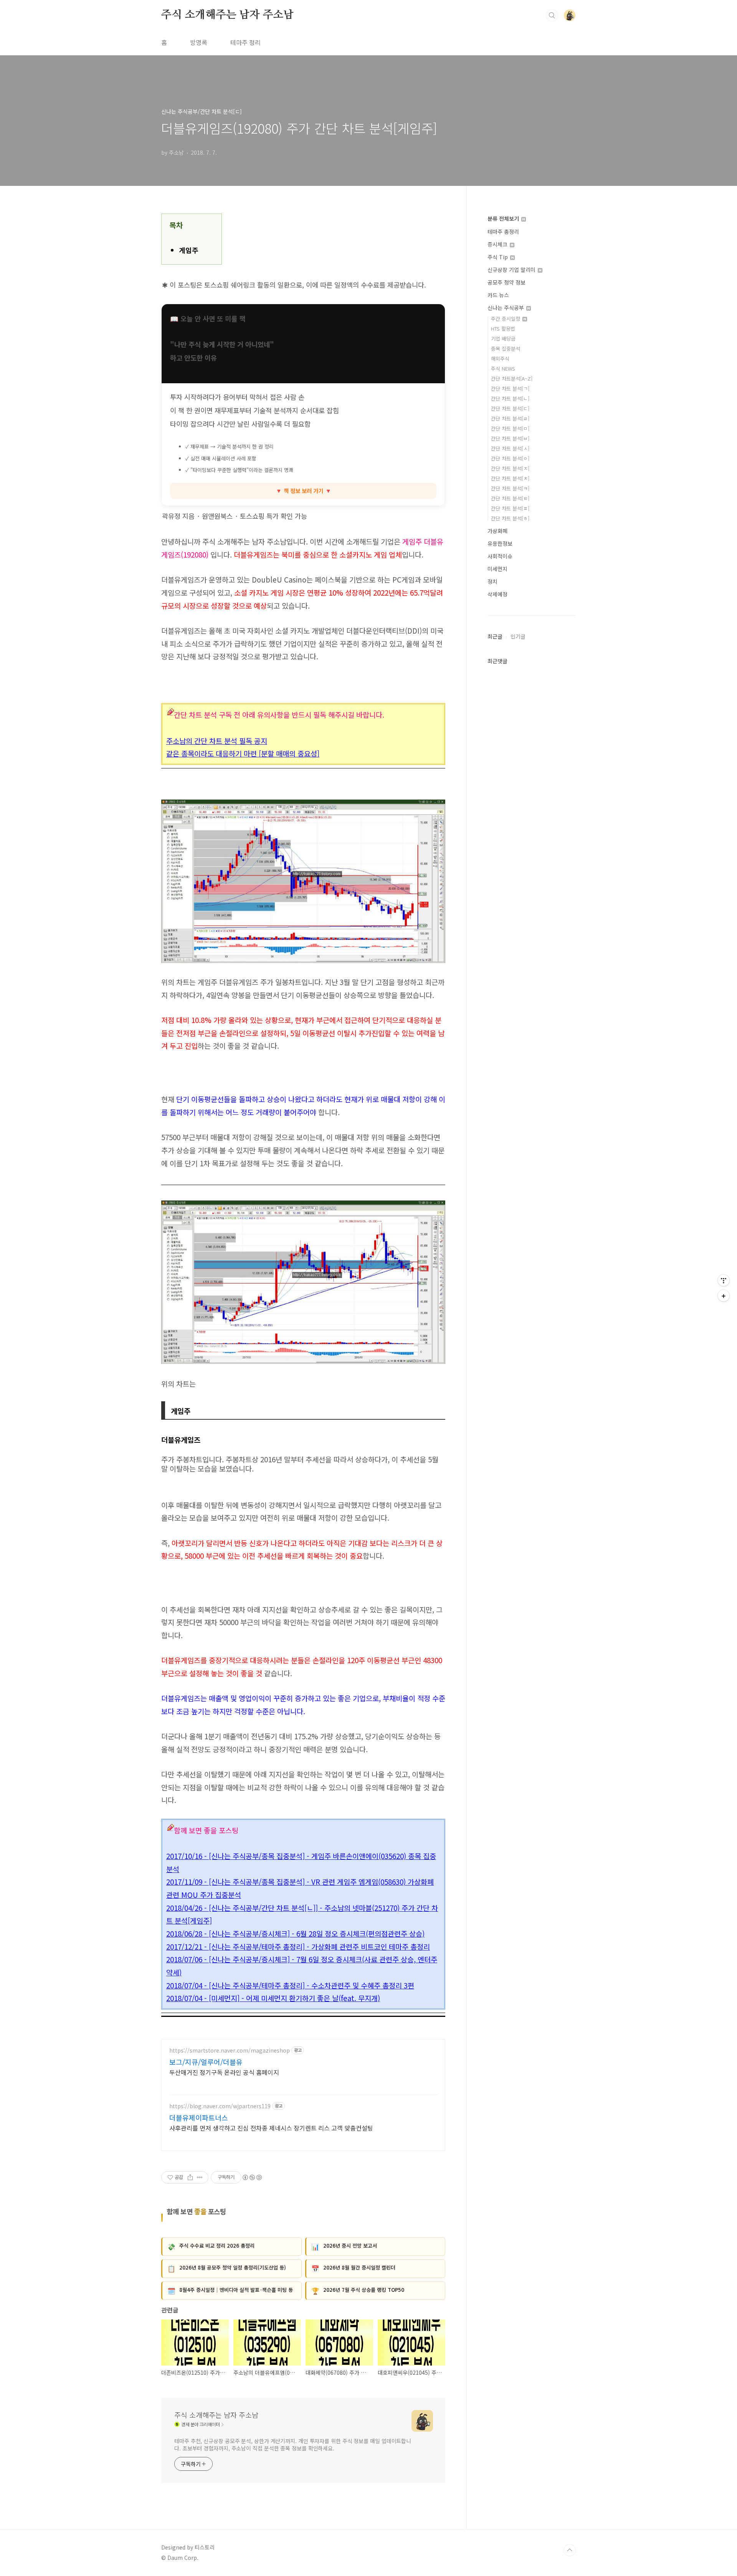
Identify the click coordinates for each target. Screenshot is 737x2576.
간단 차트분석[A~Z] (512, 378)
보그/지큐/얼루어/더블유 (206, 2062)
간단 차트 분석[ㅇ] (510, 458)
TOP (570, 2550)
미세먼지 (497, 569)
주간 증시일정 (506, 319)
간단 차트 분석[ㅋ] (510, 488)
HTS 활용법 (503, 329)
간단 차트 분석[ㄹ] (510, 418)
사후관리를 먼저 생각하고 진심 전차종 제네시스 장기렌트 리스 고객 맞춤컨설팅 (271, 2128)
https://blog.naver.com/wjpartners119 (220, 2106)
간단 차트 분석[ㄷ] (510, 408)
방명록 (199, 42)
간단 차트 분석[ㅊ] (510, 478)
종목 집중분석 (506, 348)
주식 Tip (498, 257)
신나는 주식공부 (506, 308)
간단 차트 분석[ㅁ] (510, 428)
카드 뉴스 (498, 295)
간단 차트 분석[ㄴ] (510, 398)
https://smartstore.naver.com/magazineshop (230, 2050)
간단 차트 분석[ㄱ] (510, 388)
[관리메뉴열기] (724, 1280)
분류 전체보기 (504, 219)
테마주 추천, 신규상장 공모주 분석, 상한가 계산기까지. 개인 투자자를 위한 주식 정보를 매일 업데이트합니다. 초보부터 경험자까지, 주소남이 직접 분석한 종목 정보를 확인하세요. (293, 2444)
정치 (492, 581)
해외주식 (500, 358)
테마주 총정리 (503, 232)
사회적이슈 (500, 556)
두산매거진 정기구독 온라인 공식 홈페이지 (224, 2072)
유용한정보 (500, 543)
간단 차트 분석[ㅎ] (510, 518)
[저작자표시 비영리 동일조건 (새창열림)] (252, 2177)
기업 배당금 (503, 339)
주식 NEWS (503, 368)
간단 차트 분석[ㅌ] (510, 498)
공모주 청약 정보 (506, 282)
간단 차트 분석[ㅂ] (510, 438)
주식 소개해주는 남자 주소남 (227, 15)
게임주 (189, 250)
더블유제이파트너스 (199, 2117)
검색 (552, 15)
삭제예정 (497, 594)
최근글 (495, 636)
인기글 (518, 636)
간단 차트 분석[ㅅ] (510, 448)
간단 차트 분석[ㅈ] (510, 468)
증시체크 (498, 244)
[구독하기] (724, 1296)
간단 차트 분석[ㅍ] (510, 508)
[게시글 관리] (200, 2177)
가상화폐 (497, 531)
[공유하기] (190, 2177)
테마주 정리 (245, 42)
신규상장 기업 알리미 (512, 270)
